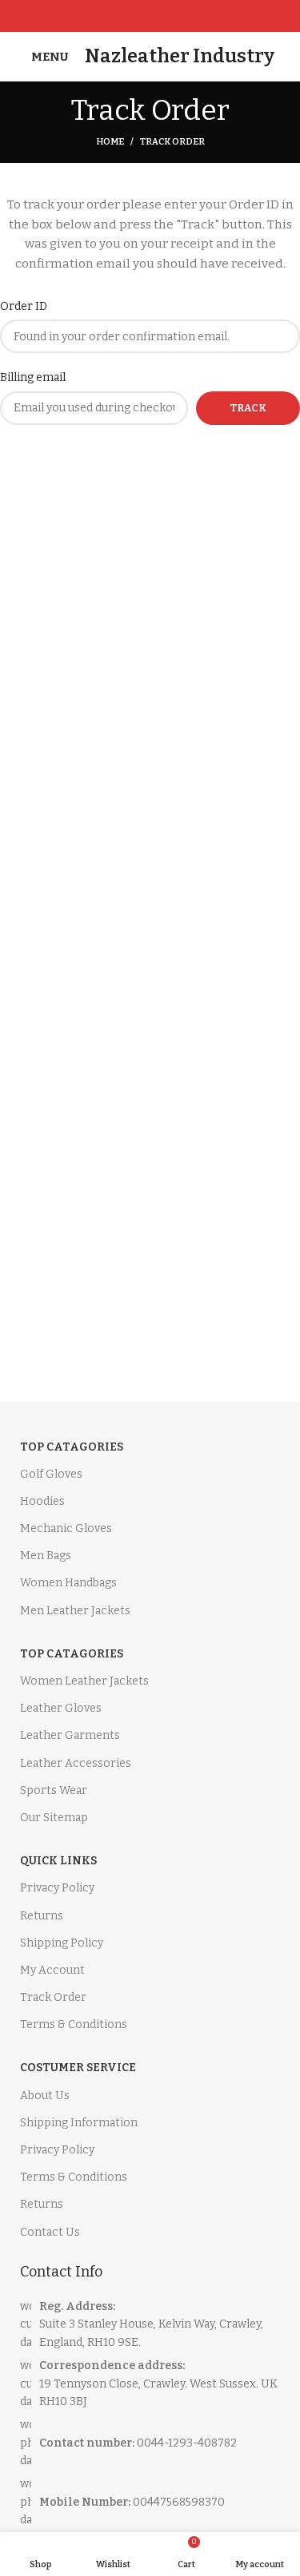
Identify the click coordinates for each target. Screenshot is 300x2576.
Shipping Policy (62, 1943)
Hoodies (42, 1501)
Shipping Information (79, 2123)
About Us (45, 2096)
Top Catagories (72, 1447)
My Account (52, 1970)
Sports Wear (54, 1790)
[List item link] (150, 2443)
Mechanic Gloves (66, 1528)
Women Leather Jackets (84, 1681)
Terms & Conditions (74, 2024)
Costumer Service (78, 2068)
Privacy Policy (57, 1888)
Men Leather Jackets (75, 1611)
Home (110, 142)
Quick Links (58, 1861)
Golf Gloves (51, 1474)
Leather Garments (70, 1735)
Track (248, 408)
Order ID (24, 306)
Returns (42, 1916)
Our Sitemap (54, 1818)
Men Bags (46, 1556)
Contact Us (50, 2232)
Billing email (33, 377)
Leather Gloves (61, 1708)
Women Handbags (68, 1583)
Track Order (53, 1997)
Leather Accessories (76, 1763)
